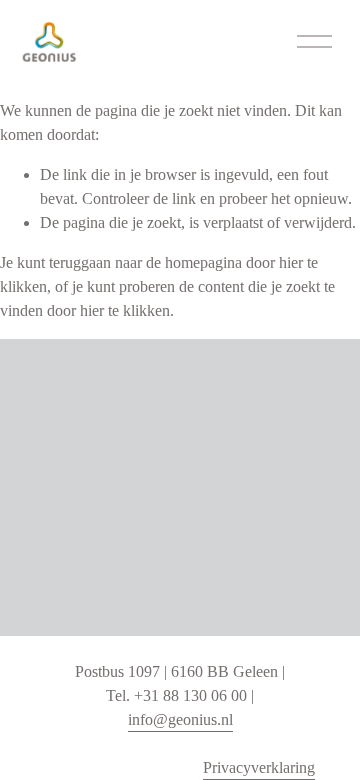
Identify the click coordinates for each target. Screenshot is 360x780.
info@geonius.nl (180, 719)
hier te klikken (125, 310)
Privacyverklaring (259, 767)
